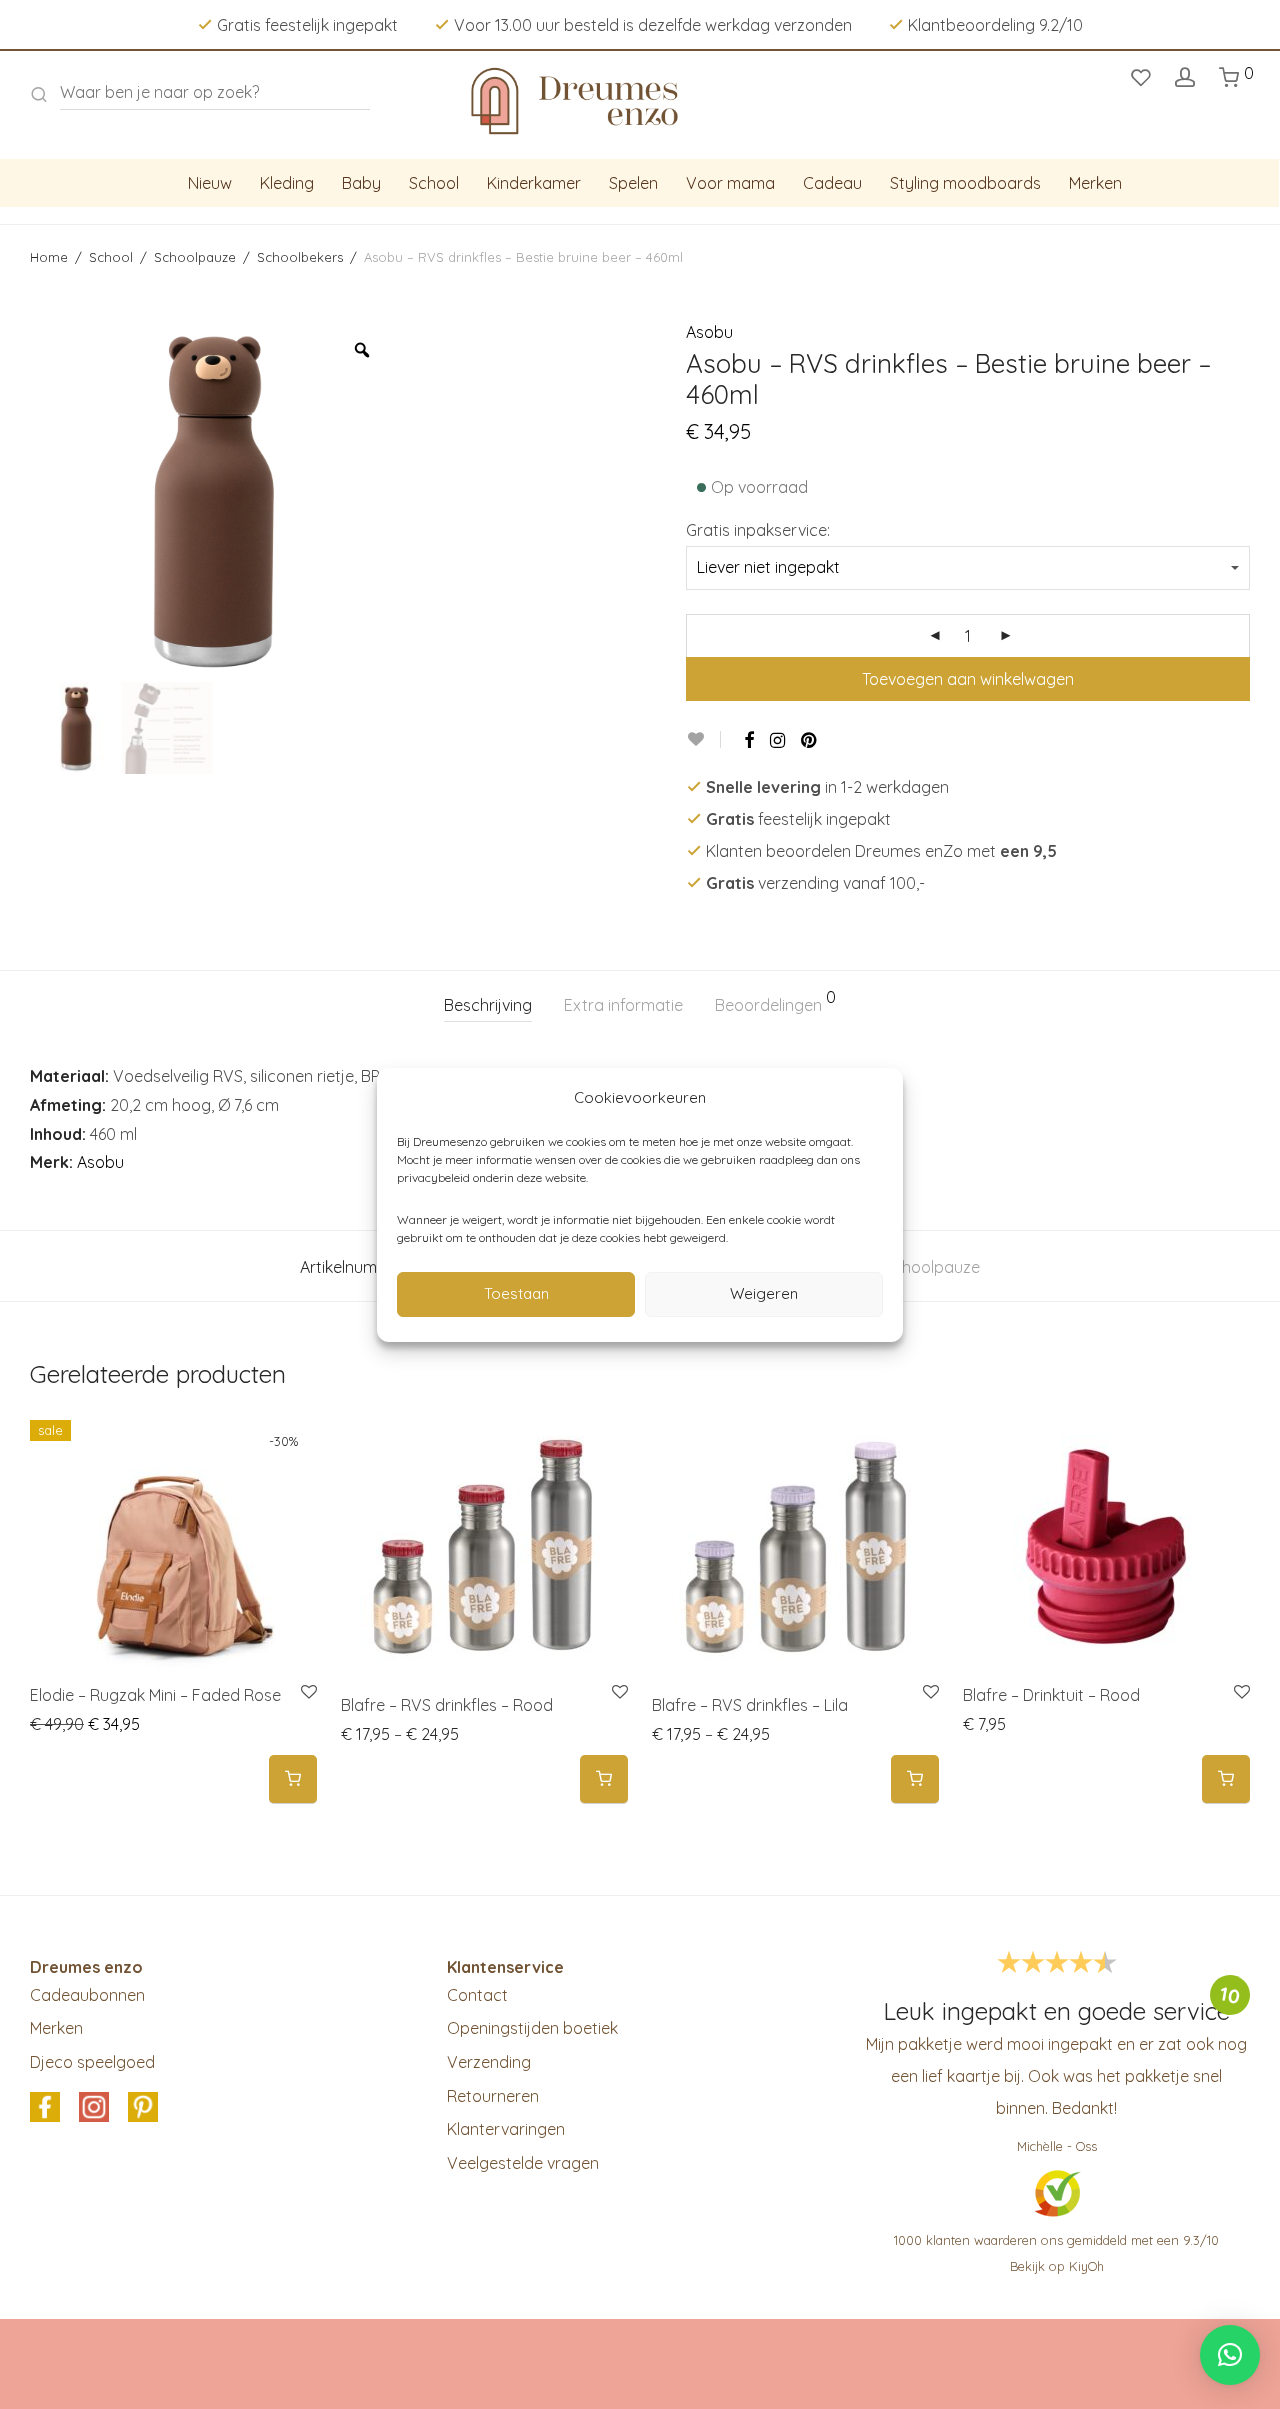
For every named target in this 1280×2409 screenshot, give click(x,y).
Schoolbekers (300, 257)
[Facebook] (749, 740)
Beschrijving (488, 1005)
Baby (361, 183)
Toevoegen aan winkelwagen (968, 679)
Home (49, 257)
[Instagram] (777, 740)
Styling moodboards (965, 183)
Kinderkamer (534, 183)
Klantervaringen (506, 2129)
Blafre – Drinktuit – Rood (1051, 1695)
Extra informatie (623, 1005)
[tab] (488, 1005)
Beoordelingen (775, 1002)
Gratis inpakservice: (758, 530)
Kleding (287, 183)
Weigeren (764, 1293)
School (434, 183)
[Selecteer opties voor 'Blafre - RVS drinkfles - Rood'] (604, 1779)
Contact (477, 1995)
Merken (1095, 183)
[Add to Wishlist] (703, 739)
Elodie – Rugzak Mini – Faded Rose (155, 1695)
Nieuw (210, 183)
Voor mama (730, 183)
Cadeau (832, 183)
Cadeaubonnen (87, 1995)
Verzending (489, 2062)
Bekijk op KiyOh (1057, 2266)
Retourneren (493, 2096)
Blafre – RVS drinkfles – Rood (447, 1705)
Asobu (709, 332)
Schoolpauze (195, 257)
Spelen (633, 183)
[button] (293, 1779)
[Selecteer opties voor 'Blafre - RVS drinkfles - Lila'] (915, 1779)
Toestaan (516, 1293)
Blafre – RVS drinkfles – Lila (750, 1705)
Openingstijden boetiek (532, 2028)
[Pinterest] (810, 740)
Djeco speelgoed (92, 2062)
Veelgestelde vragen (523, 2163)
